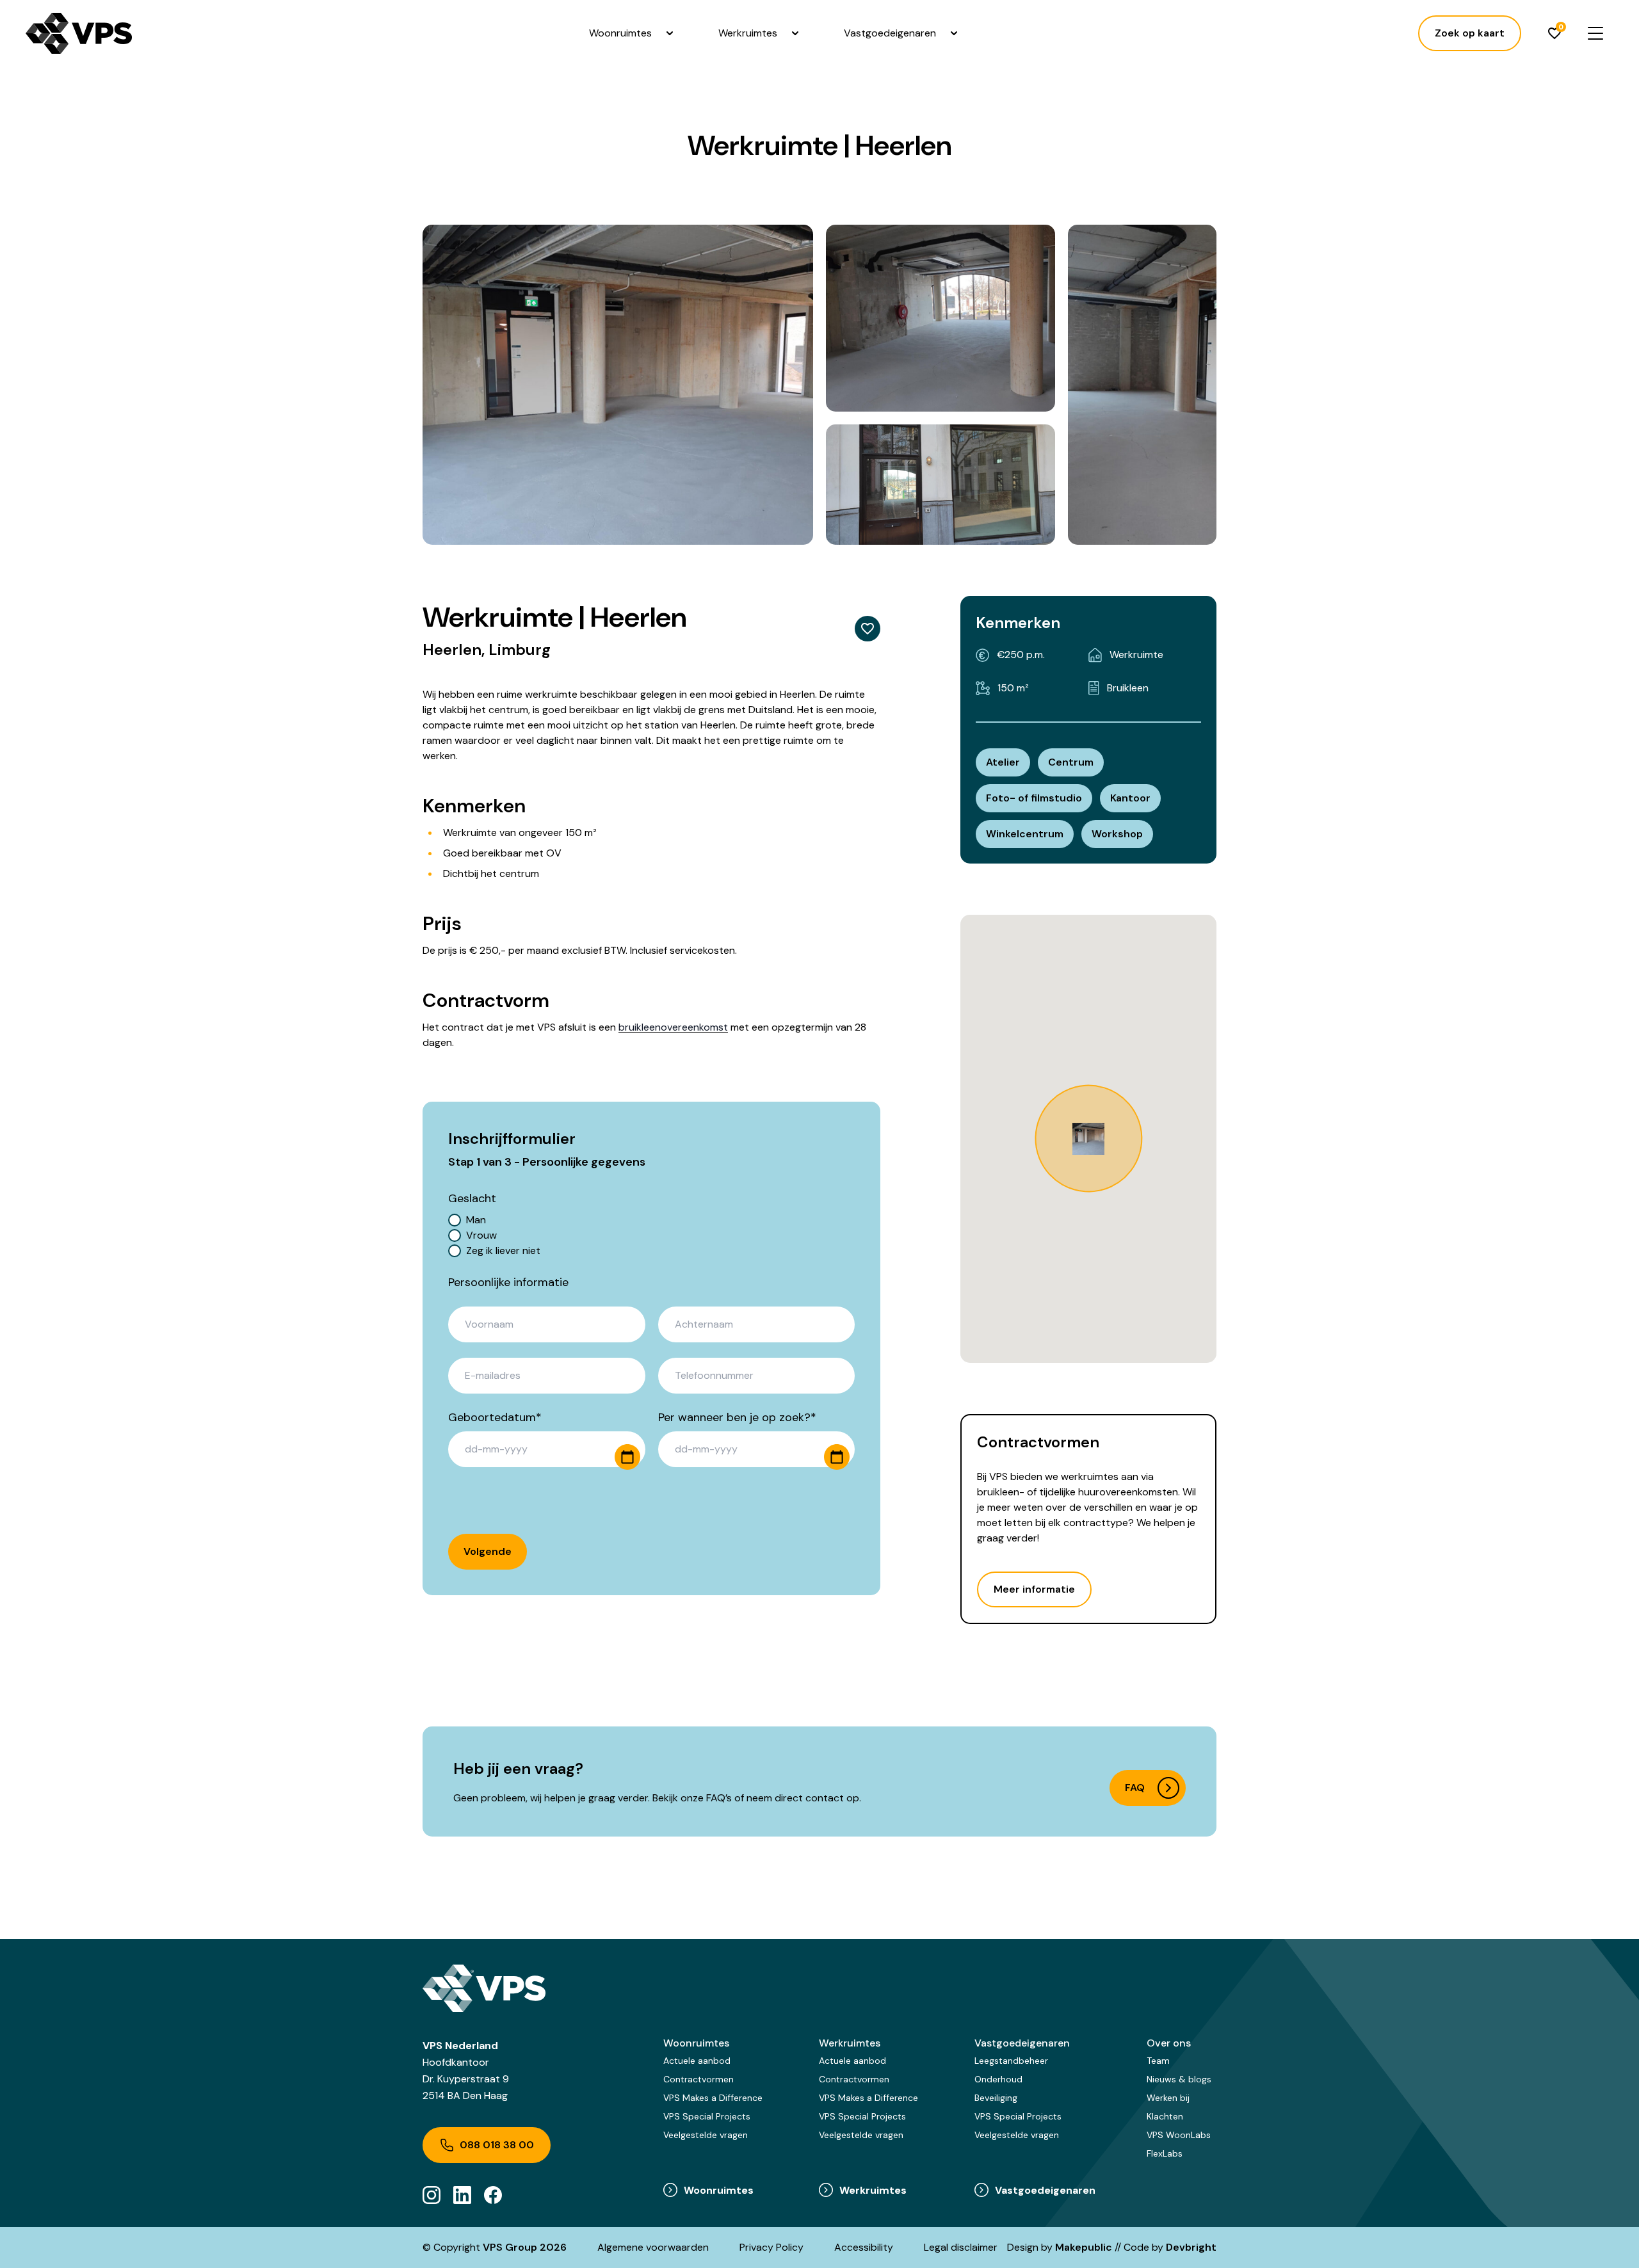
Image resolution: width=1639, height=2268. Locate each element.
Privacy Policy (771, 2247)
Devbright (1191, 2247)
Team (1158, 2061)
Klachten (1165, 2116)
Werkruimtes (748, 33)
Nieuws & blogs (1179, 2079)
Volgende (488, 1551)
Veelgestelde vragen (706, 2135)
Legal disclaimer (961, 2247)
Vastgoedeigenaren (890, 33)
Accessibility (864, 2247)
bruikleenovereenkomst (673, 1027)
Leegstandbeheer (1011, 2061)
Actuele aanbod (697, 2061)
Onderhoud (998, 2079)
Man (476, 1220)
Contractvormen (698, 2079)
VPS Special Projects (707, 2116)
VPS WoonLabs (1179, 2135)
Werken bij (1168, 2098)
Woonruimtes (620, 33)
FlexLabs (1165, 2153)
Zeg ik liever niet (503, 1251)
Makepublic (1084, 2247)
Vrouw (481, 1235)
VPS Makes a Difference (713, 2098)
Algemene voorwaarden (653, 2247)
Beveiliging (996, 2098)
